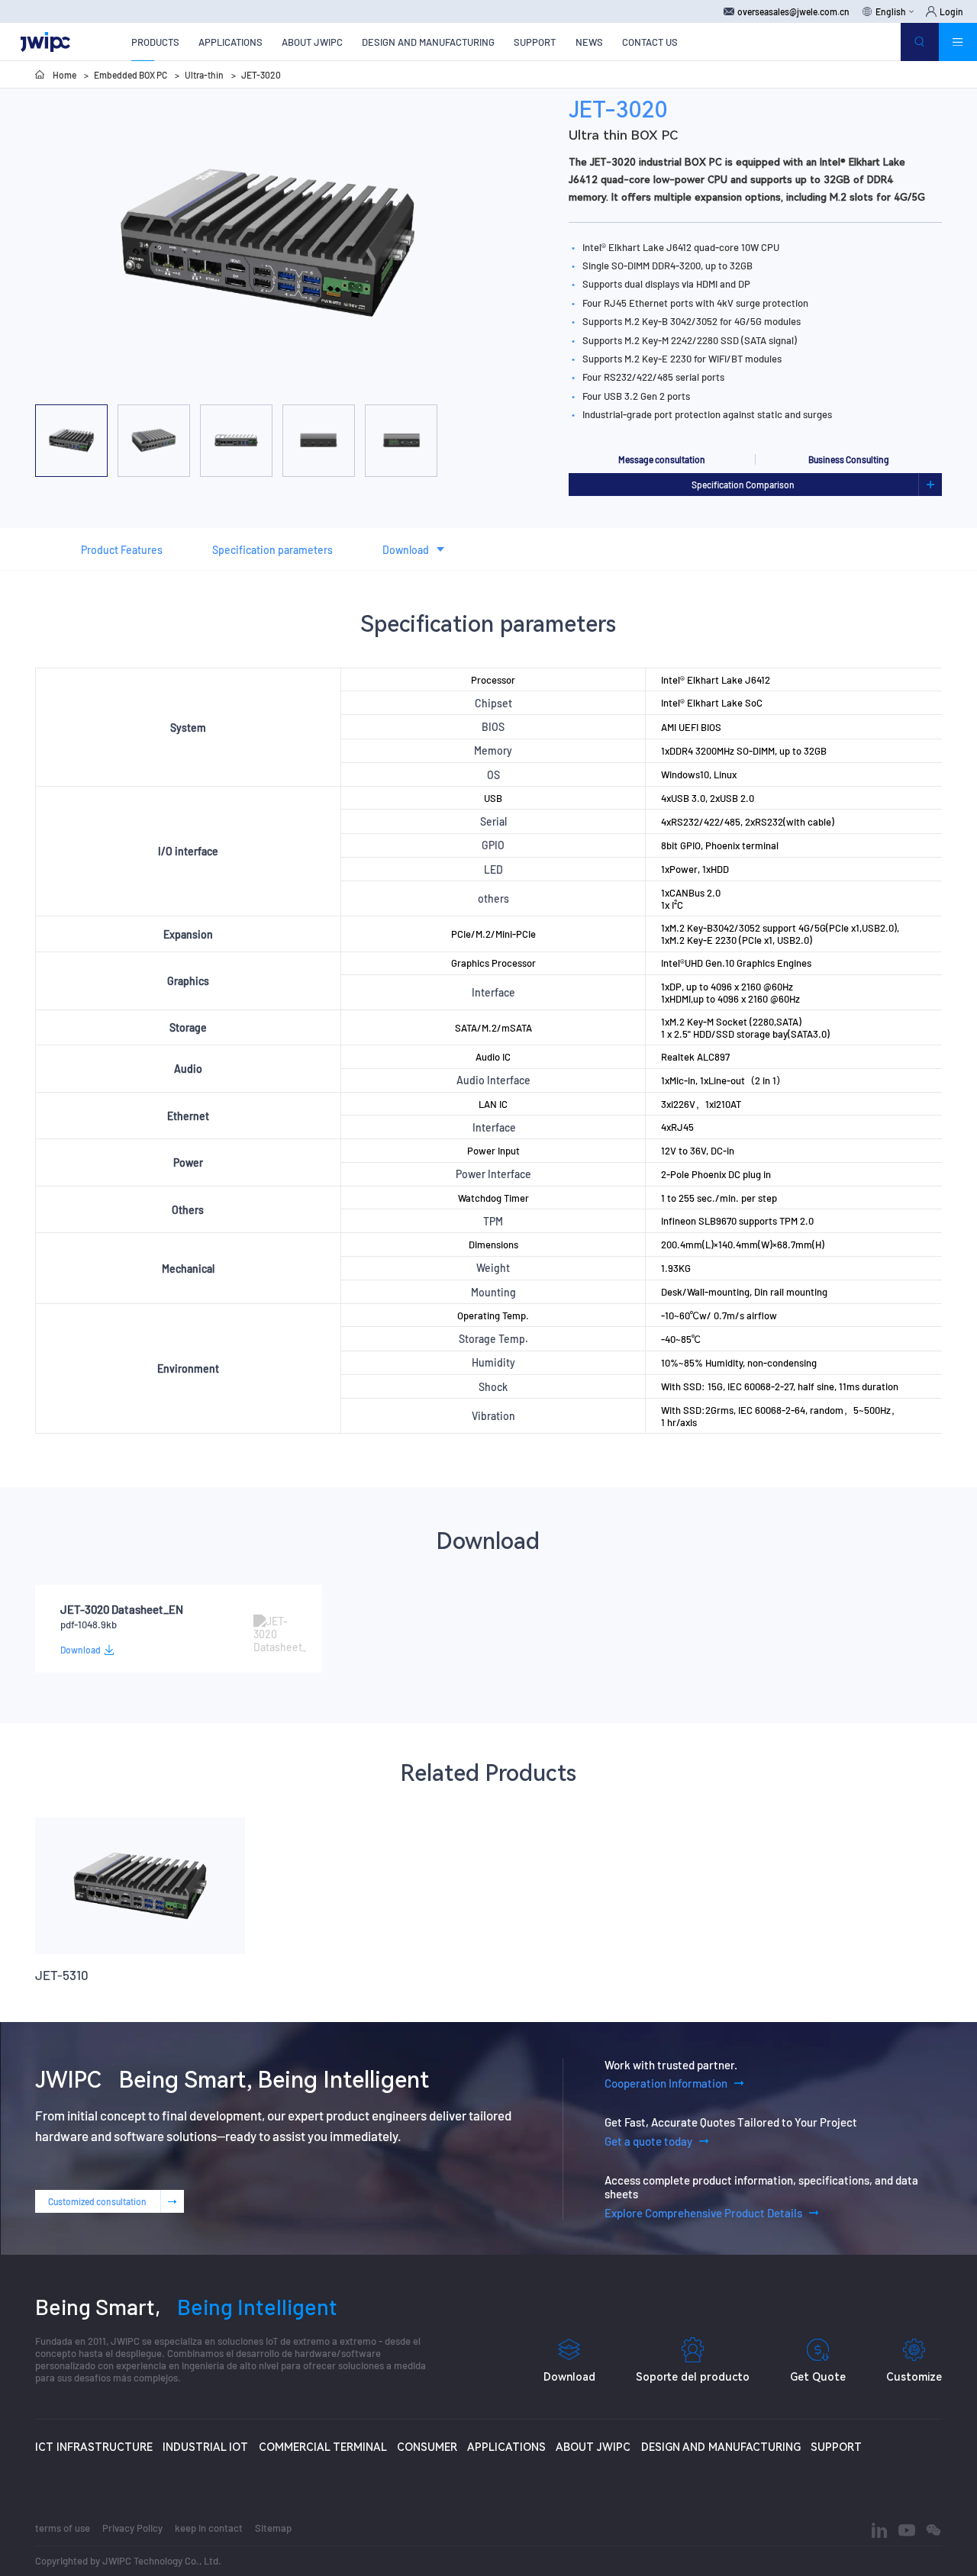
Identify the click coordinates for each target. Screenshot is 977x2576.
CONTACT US (650, 42)
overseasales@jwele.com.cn (793, 11)
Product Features (122, 550)
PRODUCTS (155, 42)
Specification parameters (272, 550)
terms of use (63, 2528)
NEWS (589, 42)
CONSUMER (427, 2447)
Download (406, 550)
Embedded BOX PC (131, 75)
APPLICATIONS (231, 42)
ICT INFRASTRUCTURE (94, 2447)
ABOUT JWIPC (312, 42)
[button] (195, 386)
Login (951, 11)
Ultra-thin (204, 75)
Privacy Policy (132, 2528)
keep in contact (209, 2528)
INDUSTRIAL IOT (205, 2447)
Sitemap (273, 2528)
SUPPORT (535, 42)
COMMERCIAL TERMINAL (323, 2447)
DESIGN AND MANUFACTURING (428, 42)
